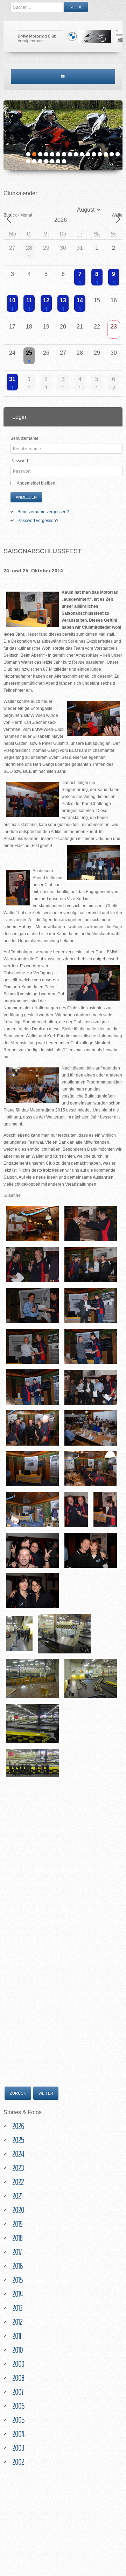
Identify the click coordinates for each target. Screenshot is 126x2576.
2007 (18, 2392)
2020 (18, 2210)
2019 (17, 2224)
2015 (17, 2280)
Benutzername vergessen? (43, 512)
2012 (17, 2322)
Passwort (19, 461)
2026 (18, 2126)
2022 (18, 2182)
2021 (17, 2196)
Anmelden (26, 497)
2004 (18, 2434)
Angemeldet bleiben (36, 483)
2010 (17, 2350)
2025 (18, 2140)
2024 (18, 2154)
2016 (17, 2266)
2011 (17, 2336)
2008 (18, 2378)
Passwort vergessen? (38, 521)
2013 (17, 2308)
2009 (18, 2364)
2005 (18, 2420)
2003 (18, 2448)
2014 (17, 2294)
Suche (76, 7)
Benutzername (24, 438)
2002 (18, 2462)
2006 (18, 2406)
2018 (17, 2238)
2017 (17, 2252)
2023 (18, 2168)
